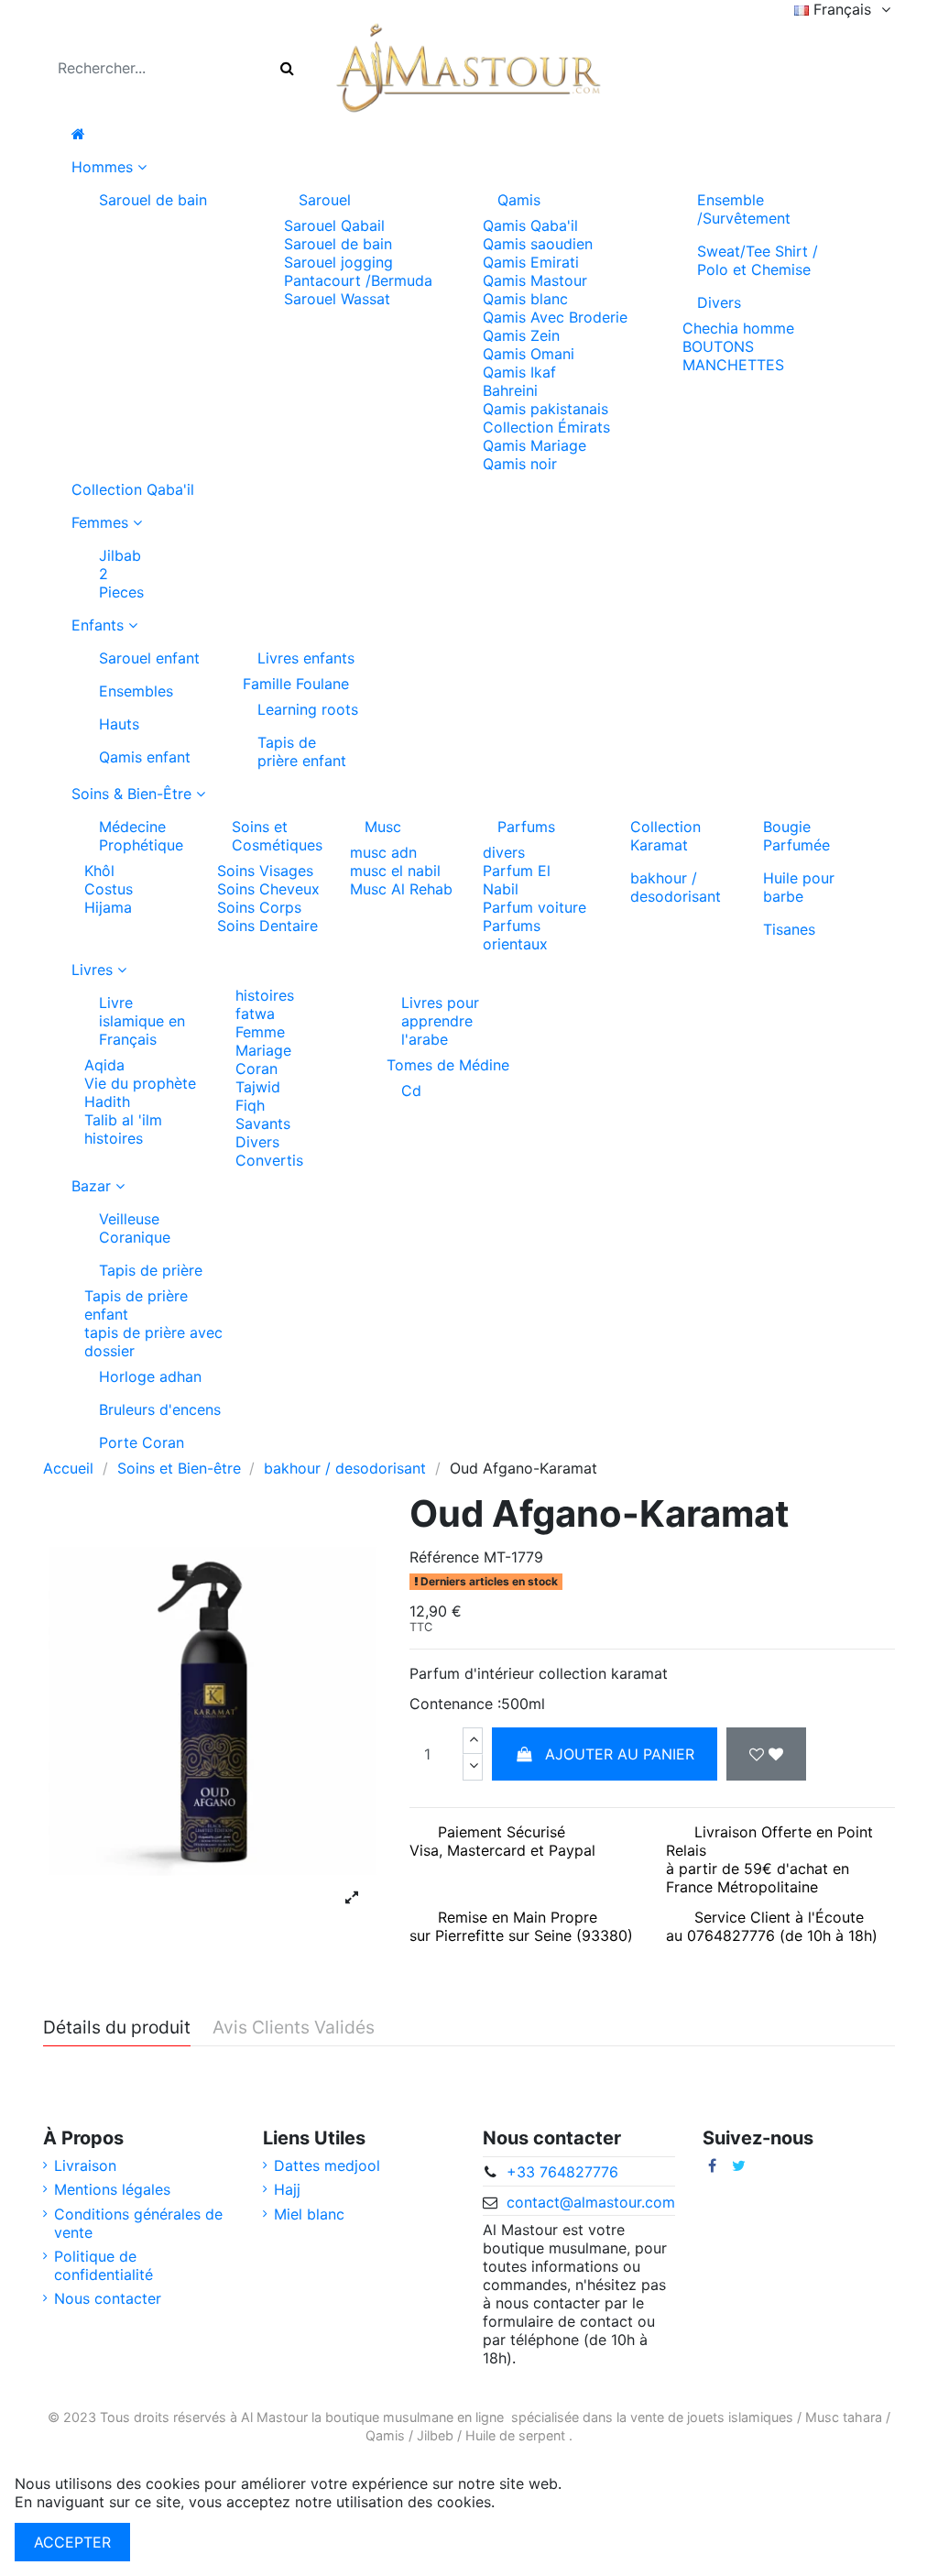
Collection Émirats (546, 427)
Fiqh (250, 1105)
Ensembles (136, 691)
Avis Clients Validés (294, 2028)
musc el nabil (395, 871)
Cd (411, 1091)
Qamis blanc (525, 299)
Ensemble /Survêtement (744, 209)
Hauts (119, 724)
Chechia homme (738, 328)
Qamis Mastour (535, 280)
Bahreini (510, 390)
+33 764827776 (562, 2172)
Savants (263, 1124)
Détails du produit (117, 2028)
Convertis (269, 1160)
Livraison (85, 2165)
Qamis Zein (521, 335)
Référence (444, 1557)
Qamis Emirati (531, 262)
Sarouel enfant (149, 658)
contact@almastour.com (591, 2202)
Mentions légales (112, 2189)
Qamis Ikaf (519, 372)
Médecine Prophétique (141, 836)
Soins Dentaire (267, 926)
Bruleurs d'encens (160, 1409)
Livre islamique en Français (142, 1021)
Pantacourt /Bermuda (358, 280)
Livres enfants (306, 658)
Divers (719, 302)
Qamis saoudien (538, 244)
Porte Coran (142, 1442)
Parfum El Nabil (517, 880)
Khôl (99, 871)
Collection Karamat (665, 836)
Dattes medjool (327, 2165)
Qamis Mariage (534, 445)
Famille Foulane (296, 684)
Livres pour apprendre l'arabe (440, 1021)
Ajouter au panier (620, 1754)
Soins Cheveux (268, 889)
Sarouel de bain (153, 200)
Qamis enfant (145, 757)
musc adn (383, 852)
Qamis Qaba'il (530, 225)
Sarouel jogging (338, 262)
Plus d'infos (539, 2502)
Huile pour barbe (799, 887)
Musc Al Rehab (401, 889)
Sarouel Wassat (337, 299)
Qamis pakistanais (545, 409)
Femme (260, 1032)
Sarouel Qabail (334, 225)
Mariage (263, 1050)
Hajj (287, 2189)
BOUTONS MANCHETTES (733, 356)
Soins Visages (265, 871)
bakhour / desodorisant (676, 887)
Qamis (519, 200)
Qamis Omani (529, 354)
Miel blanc (309, 2214)
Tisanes (789, 929)
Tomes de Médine (448, 1065)
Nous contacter (108, 2298)
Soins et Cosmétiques (277, 836)
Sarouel (325, 200)
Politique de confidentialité (104, 2265)
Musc (383, 827)
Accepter (72, 2542)
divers (504, 852)
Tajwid (258, 1087)
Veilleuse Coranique (135, 1228)
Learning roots (308, 709)
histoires (114, 1138)
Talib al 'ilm (123, 1120)
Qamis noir (520, 464)
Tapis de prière (151, 1270)
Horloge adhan (150, 1376)
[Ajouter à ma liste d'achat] (766, 1754)
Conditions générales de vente (138, 2223)
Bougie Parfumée (796, 836)
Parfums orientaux (515, 935)
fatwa (255, 1014)
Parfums (526, 827)
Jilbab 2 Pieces (117, 574)
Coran (256, 1069)
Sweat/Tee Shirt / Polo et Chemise (758, 260)
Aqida (104, 1065)
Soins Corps (259, 907)
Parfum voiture (534, 907)
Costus (109, 889)
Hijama (108, 907)
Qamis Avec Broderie (555, 317)
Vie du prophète (140, 1083)
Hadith (107, 1102)
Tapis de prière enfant (302, 751)
